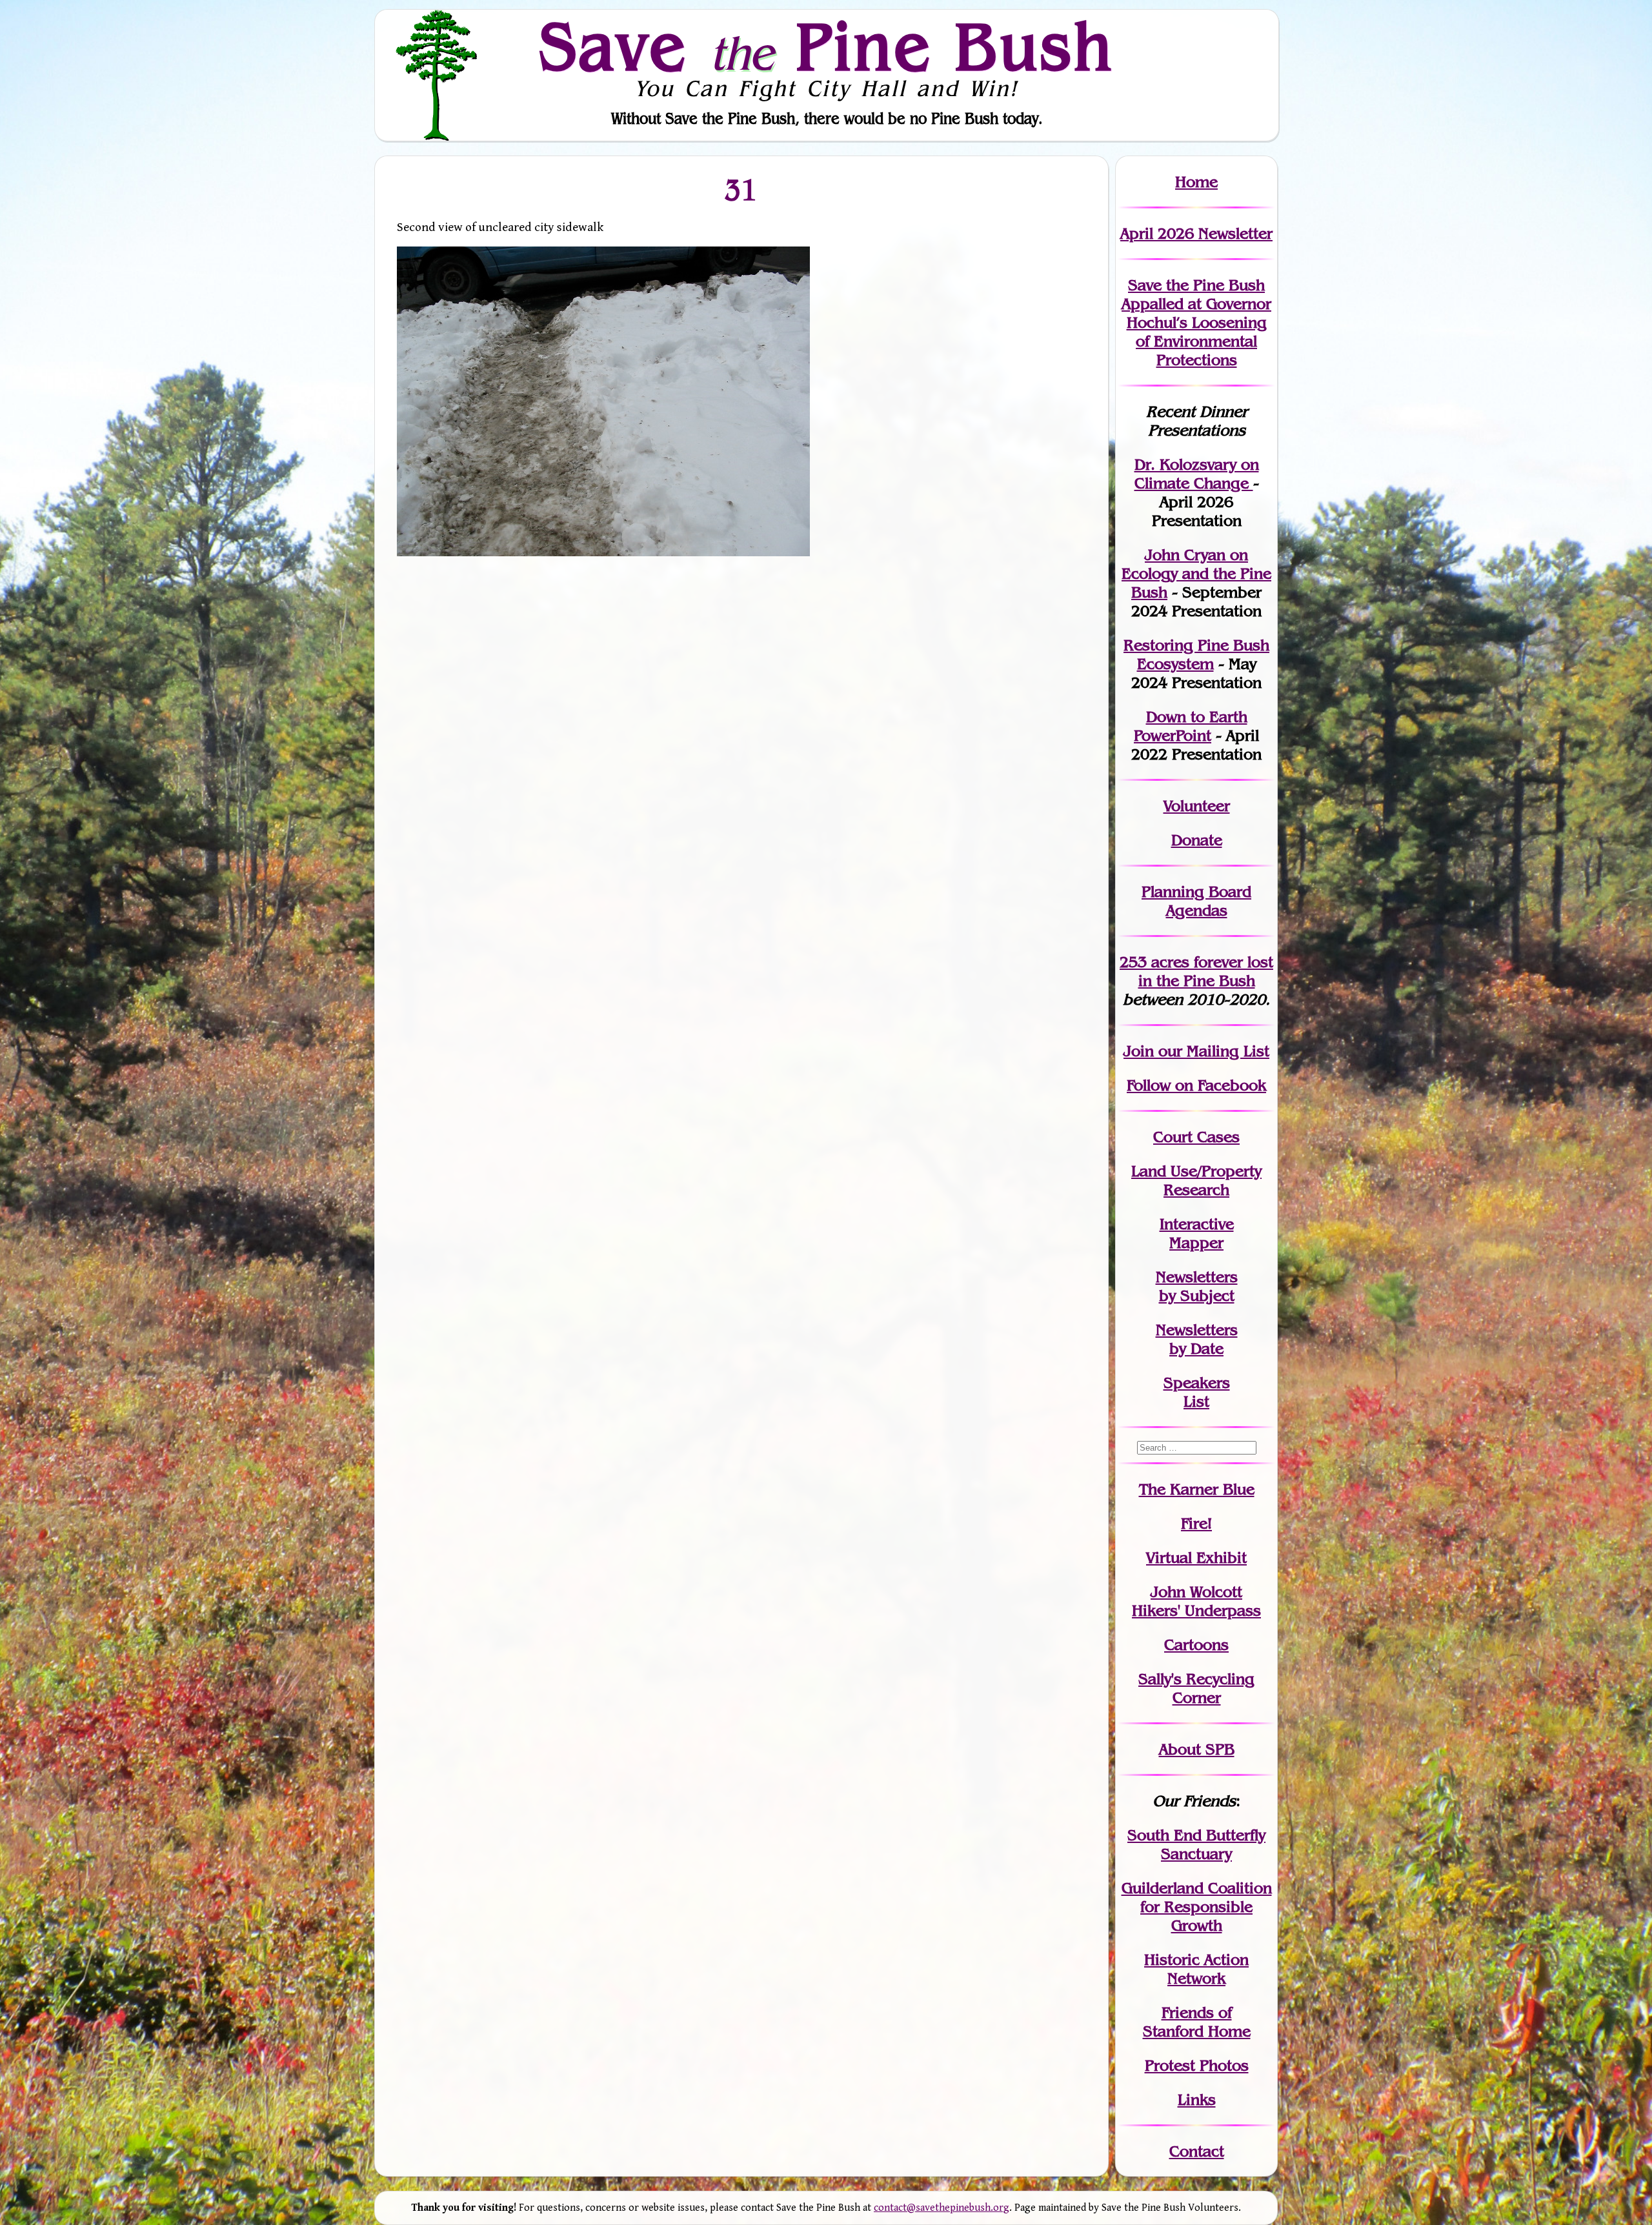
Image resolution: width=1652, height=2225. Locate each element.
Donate (1197, 840)
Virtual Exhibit (1196, 1557)
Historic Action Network (1196, 1969)
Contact (1197, 2151)
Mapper (1196, 1243)
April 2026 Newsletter (1196, 233)
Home (1196, 182)
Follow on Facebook (1196, 1085)
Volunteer (1197, 806)
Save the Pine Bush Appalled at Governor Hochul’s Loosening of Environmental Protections (1196, 322)
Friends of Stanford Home (1197, 2022)
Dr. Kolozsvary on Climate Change (1197, 474)
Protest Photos (1197, 2065)
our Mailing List (1212, 1051)
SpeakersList (1197, 1392)
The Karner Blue (1197, 1489)
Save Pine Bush (827, 46)
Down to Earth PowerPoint (1191, 726)
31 (741, 189)
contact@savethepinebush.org (942, 2208)
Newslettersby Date (1197, 1339)
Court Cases (1196, 1137)
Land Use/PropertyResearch (1196, 1180)
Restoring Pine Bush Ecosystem (1196, 654)
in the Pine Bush (1206, 971)
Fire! (1196, 1523)
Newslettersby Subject (1197, 1286)
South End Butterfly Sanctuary (1196, 1844)
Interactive (1197, 1224)
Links (1197, 2099)
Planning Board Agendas (1196, 901)
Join (1139, 1051)
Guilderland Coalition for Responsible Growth (1197, 1907)
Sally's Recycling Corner (1196, 1688)
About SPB (1197, 1749)
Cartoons (1196, 1645)
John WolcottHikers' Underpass (1196, 1601)
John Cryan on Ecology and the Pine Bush (1196, 573)
